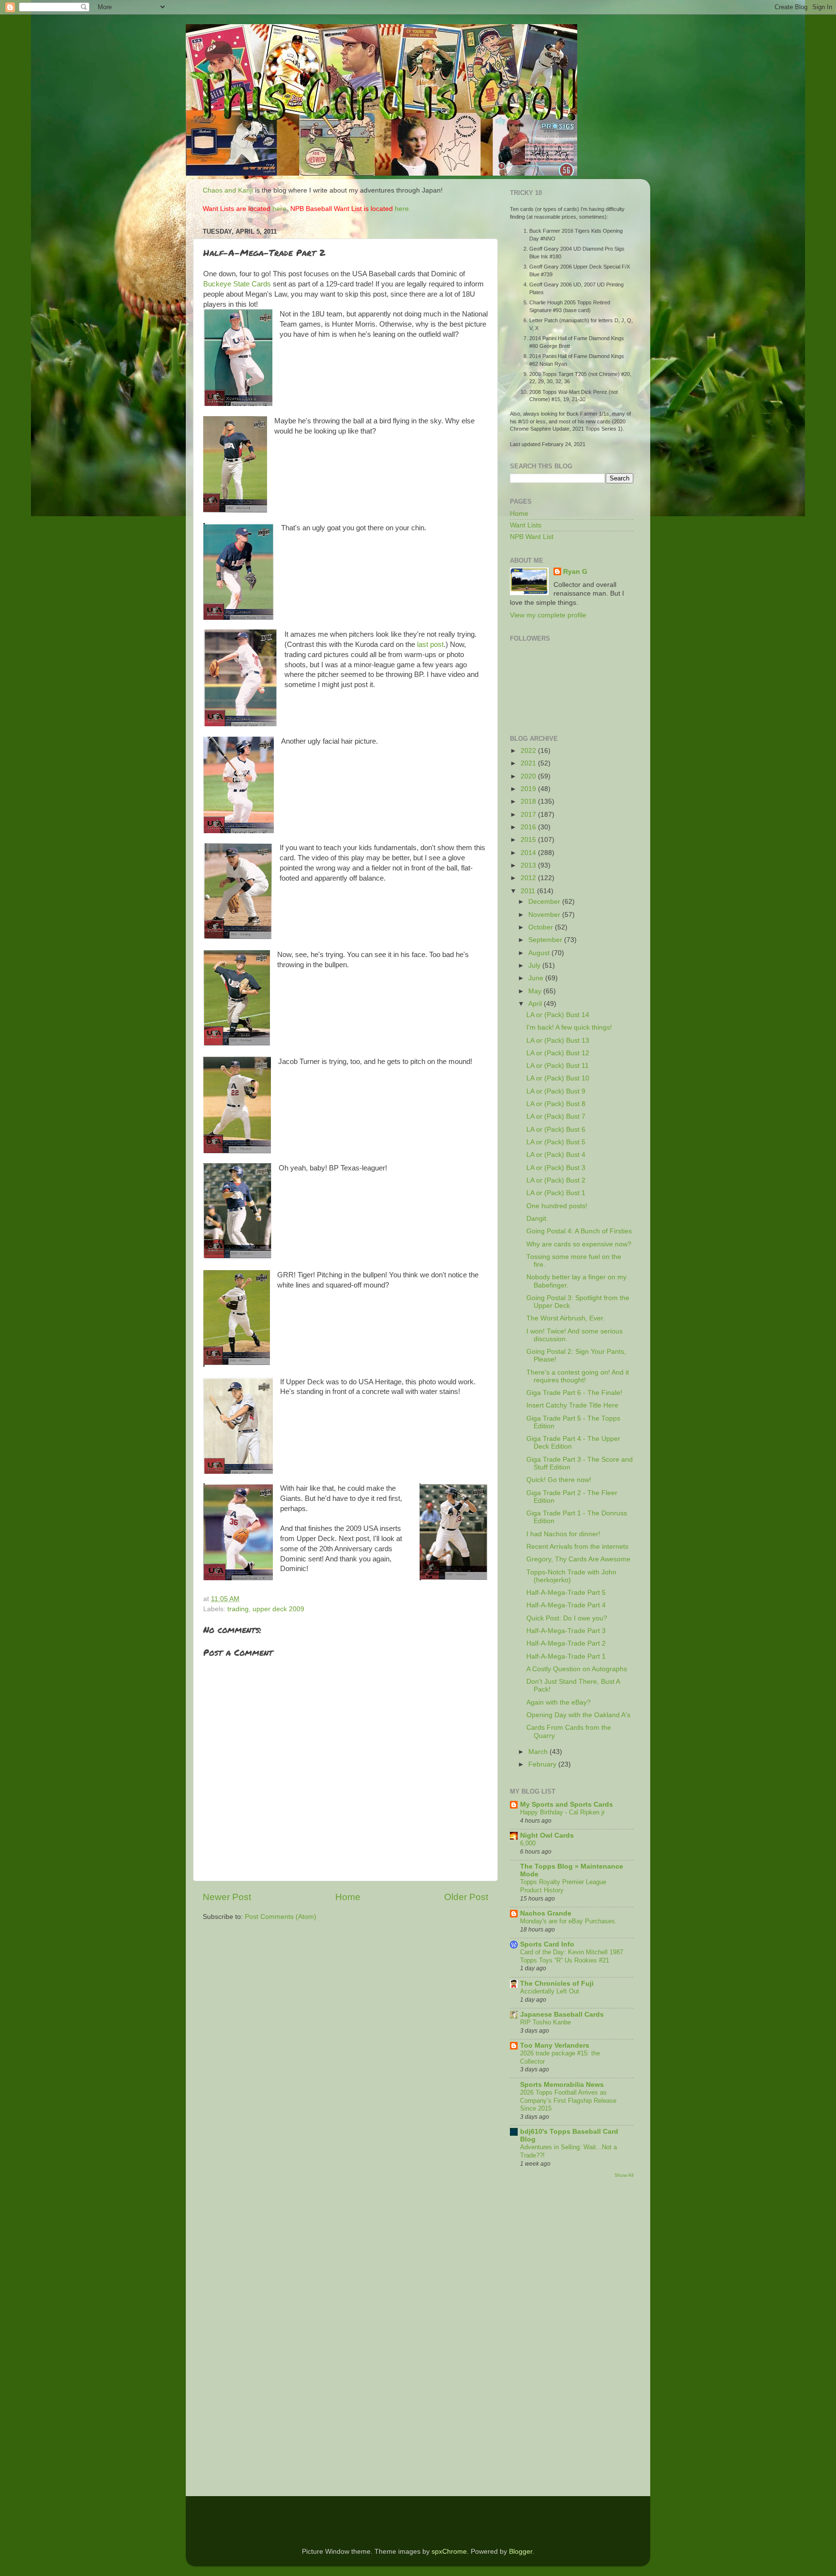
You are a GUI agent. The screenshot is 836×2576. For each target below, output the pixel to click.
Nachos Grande (546, 1913)
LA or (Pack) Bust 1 (556, 1193)
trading (238, 1609)
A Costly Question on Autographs (577, 1669)
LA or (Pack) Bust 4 (556, 1155)
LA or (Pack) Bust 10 (558, 1078)
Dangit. (537, 1219)
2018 (529, 801)
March (539, 1752)
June (537, 978)
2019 (529, 789)
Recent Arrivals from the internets (577, 1547)
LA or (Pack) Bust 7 (556, 1116)
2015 (529, 840)
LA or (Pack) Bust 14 (558, 1015)
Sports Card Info (547, 1944)
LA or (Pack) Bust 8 (556, 1104)
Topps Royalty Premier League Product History (563, 1886)
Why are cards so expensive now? (579, 1244)
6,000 (528, 1843)
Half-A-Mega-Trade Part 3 (566, 1631)
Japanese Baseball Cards (562, 2014)
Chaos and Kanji (228, 190)
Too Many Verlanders (555, 2045)
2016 (529, 827)
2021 (529, 763)
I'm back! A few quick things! (569, 1027)
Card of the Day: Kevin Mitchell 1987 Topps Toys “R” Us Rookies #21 (572, 1956)
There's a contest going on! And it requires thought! (578, 1376)
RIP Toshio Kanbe (545, 2022)
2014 (529, 853)
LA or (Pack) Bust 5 (556, 1142)
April (536, 1004)
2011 (529, 891)
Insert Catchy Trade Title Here (572, 1405)
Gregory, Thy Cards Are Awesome (578, 1559)
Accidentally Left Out (550, 1991)
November (545, 915)
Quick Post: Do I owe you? (567, 1618)
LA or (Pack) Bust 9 (556, 1091)
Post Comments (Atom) (281, 1917)
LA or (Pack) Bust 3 (556, 1168)
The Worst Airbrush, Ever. (566, 1318)
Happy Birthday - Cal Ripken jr (562, 1812)
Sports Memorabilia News (562, 2085)
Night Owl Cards (547, 1835)
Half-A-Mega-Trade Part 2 (566, 1643)
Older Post (466, 1897)
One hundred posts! (557, 1206)
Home (348, 1897)
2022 (529, 751)
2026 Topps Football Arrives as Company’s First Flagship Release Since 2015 (568, 2100)
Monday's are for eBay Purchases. (568, 1921)
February (543, 1764)
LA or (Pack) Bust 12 (558, 1053)
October (542, 927)
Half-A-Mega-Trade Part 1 (566, 1656)
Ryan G (575, 572)
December (545, 902)
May (536, 991)
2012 (529, 878)
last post (430, 644)
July (535, 966)
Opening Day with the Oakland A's (578, 1715)
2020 (529, 776)
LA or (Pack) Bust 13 (558, 1041)
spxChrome (449, 2552)
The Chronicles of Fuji (557, 1984)
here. (280, 209)
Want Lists (526, 525)
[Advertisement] (539, 2338)
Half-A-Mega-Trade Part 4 (566, 1605)
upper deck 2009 (278, 1609)
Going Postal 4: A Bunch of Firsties (579, 1231)
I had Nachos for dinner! (563, 1534)
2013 (529, 865)
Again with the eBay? (559, 1702)
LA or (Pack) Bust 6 (556, 1130)
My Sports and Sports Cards (567, 1805)
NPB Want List (532, 537)
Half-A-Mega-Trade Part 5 (566, 1593)
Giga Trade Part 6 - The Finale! (574, 1393)
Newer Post (227, 1897)
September (546, 940)
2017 (529, 815)
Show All (624, 2175)
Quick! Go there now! (559, 1480)
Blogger (521, 2552)
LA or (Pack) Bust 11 (558, 1066)
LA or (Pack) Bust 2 (556, 1180)
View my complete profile (548, 615)
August (540, 953)
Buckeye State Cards (237, 284)
